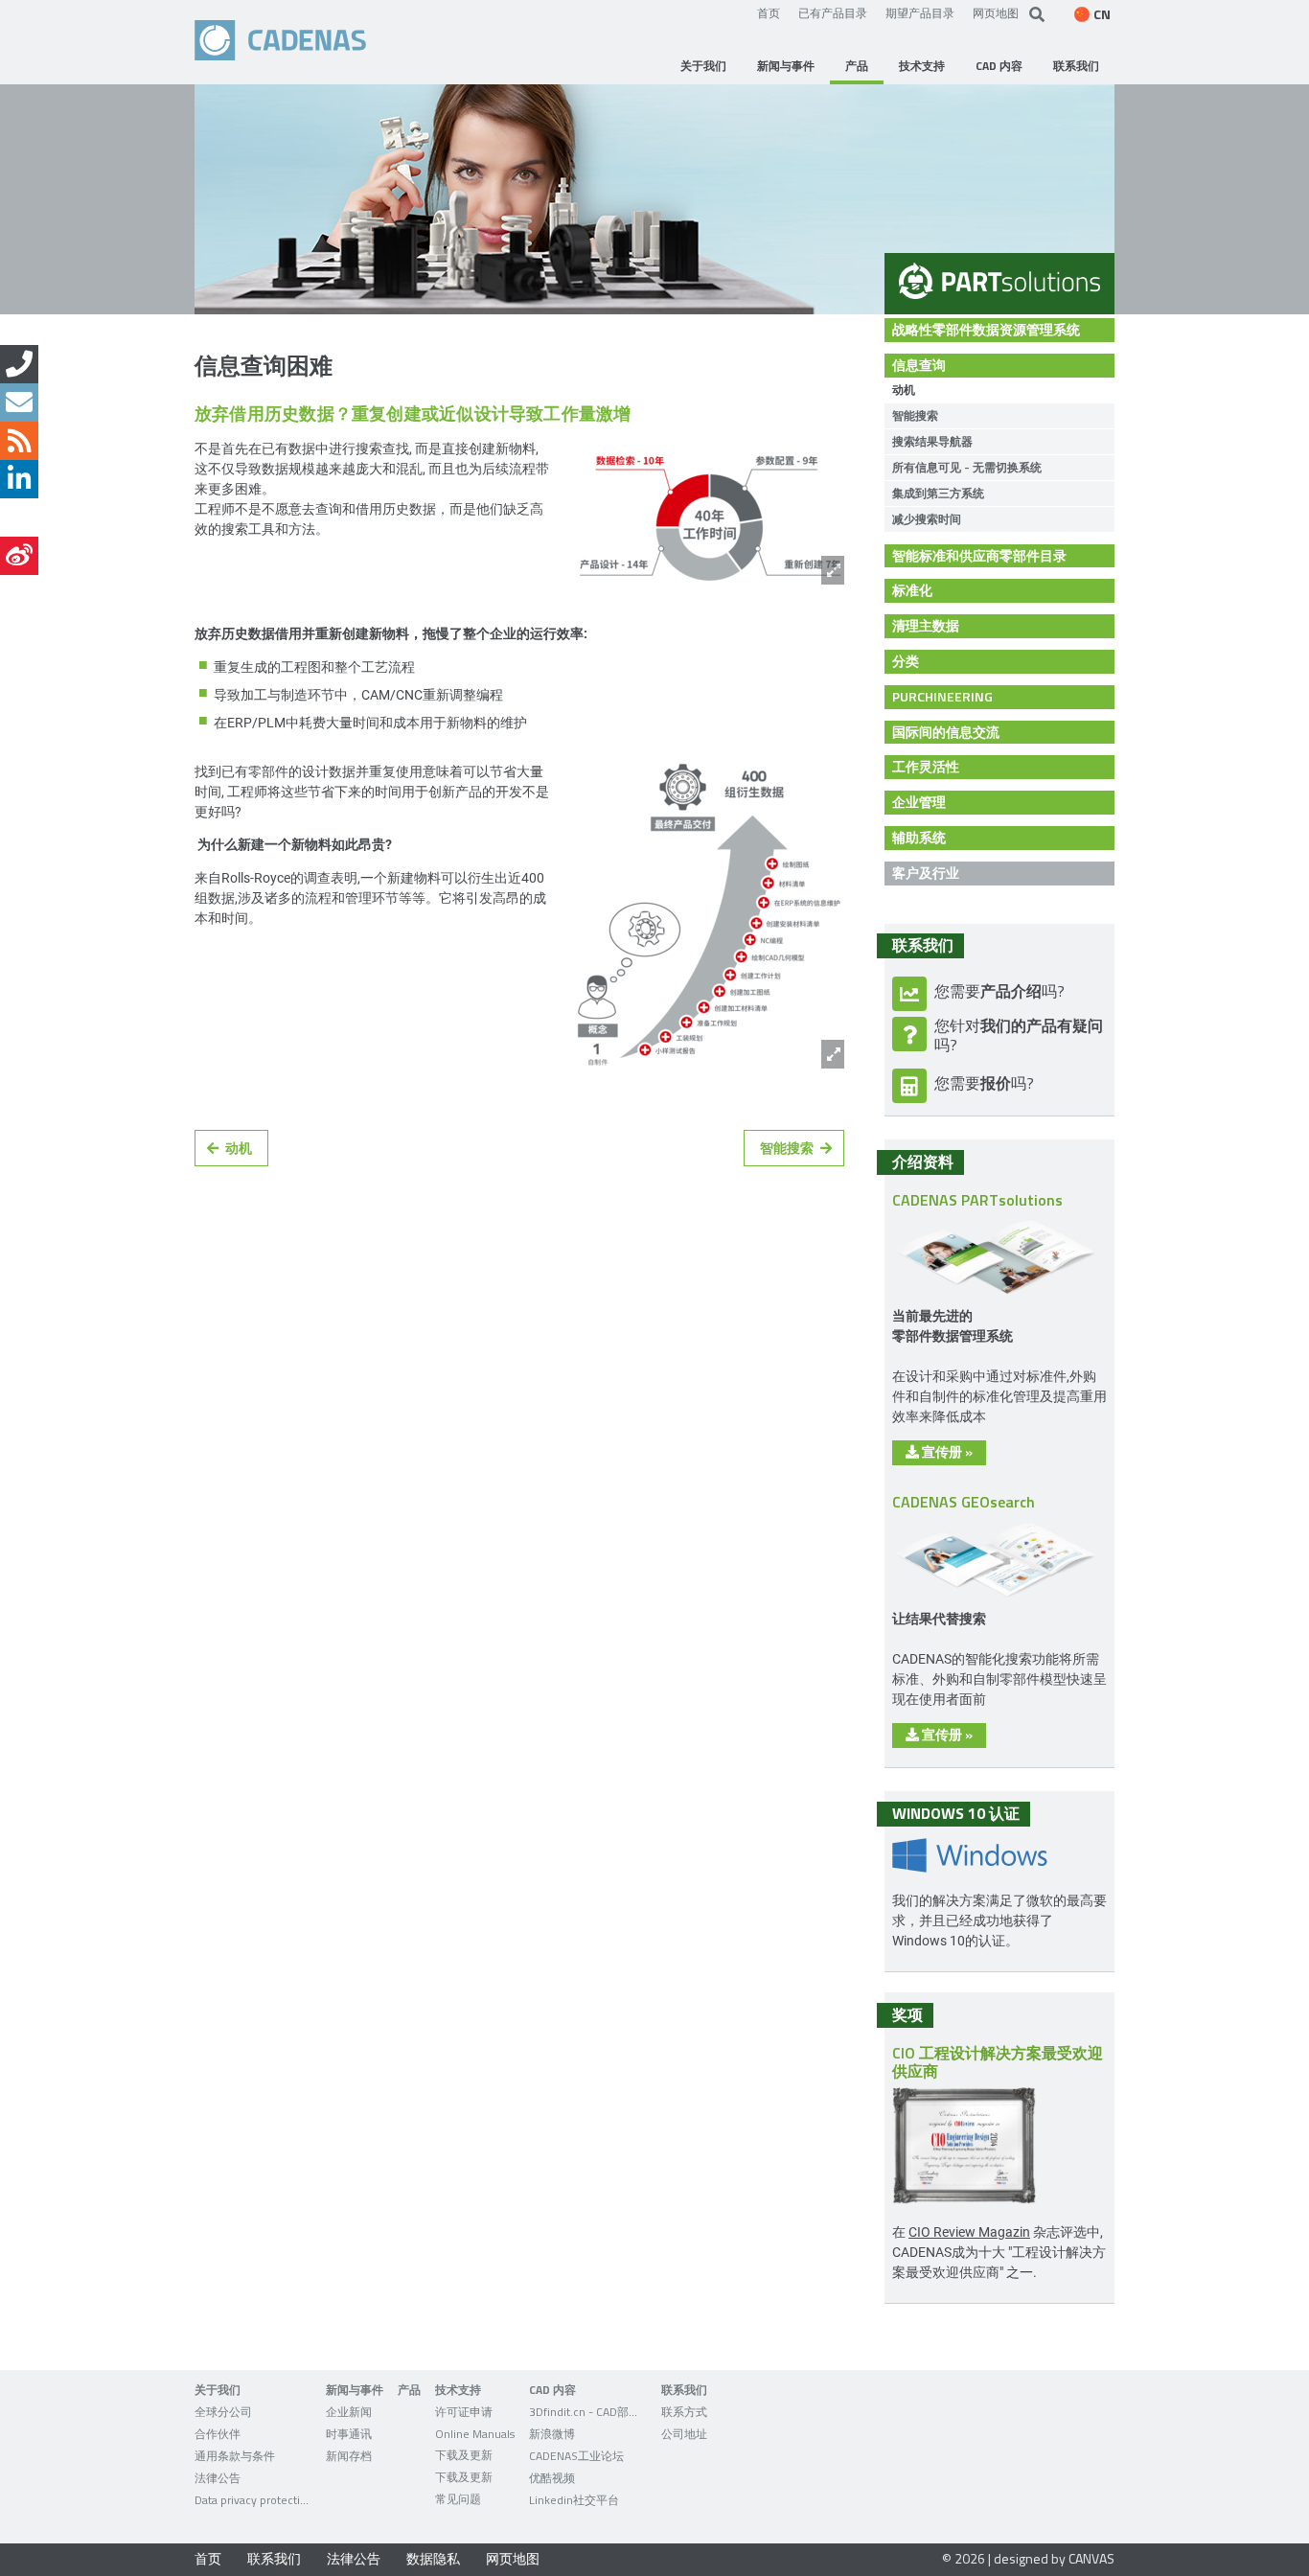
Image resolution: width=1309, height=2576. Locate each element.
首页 (769, 12)
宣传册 (946, 1451)
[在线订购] (19, 364)
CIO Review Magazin (969, 2231)
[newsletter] (19, 402)
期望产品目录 (920, 12)
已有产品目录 (833, 12)
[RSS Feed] (19, 441)
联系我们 (274, 2558)
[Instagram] (19, 517)
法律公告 (354, 2558)
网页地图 (996, 12)
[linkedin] (19, 479)
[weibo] (19, 556)
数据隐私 (433, 2558)
